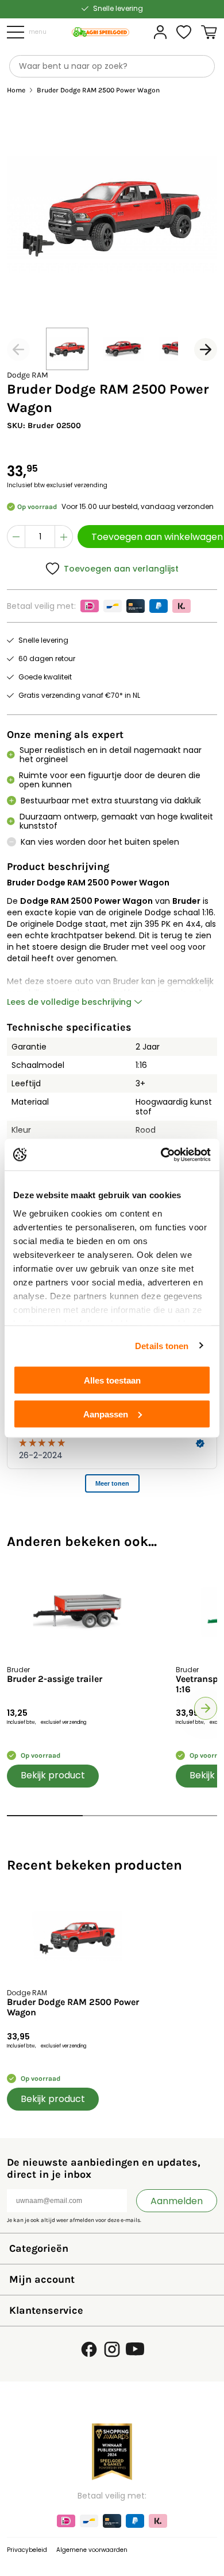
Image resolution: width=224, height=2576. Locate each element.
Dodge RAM (28, 375)
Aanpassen (106, 1414)
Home (16, 90)
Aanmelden (177, 2201)
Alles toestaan (112, 1380)
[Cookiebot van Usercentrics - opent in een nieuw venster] (161, 1155)
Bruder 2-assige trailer (55, 1679)
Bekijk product (53, 1775)
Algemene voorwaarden (92, 2550)
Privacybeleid (27, 2550)
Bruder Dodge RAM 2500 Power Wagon (73, 2007)
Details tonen (162, 1345)
